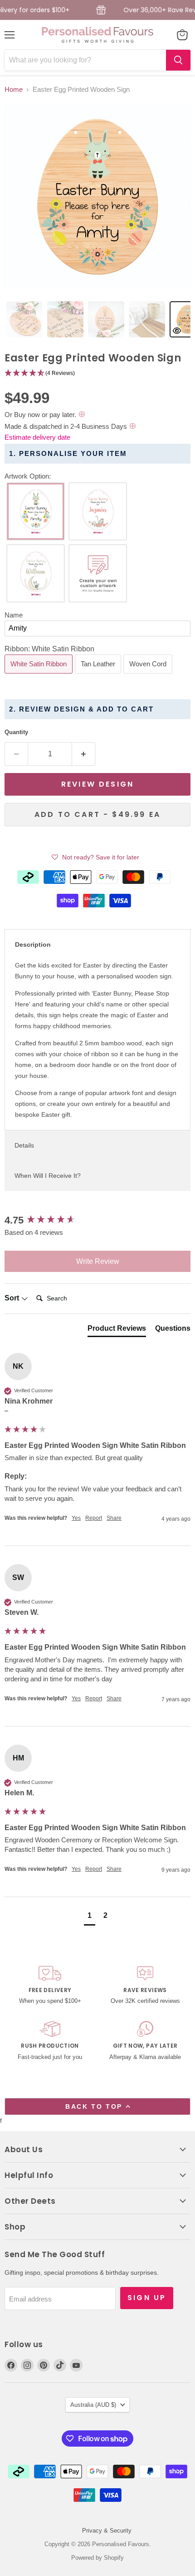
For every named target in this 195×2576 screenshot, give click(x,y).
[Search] (178, 60)
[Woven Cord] (149, 676)
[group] (97, 1221)
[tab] (24, 319)
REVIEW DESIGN (97, 784)
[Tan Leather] (99, 676)
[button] (97, 373)
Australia (93, 2405)
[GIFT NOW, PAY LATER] (145, 2042)
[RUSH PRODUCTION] (50, 2042)
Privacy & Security (107, 2531)
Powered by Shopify (97, 2558)
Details (24, 1145)
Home (14, 89)
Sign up (147, 2298)
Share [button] (114, 1518)
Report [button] (94, 1518)
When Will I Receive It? (48, 1176)
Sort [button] (13, 1298)
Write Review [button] (98, 1261)
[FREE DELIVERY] (50, 1986)
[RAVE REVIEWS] (145, 1986)
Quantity (16, 732)
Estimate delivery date (37, 437)
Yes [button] (76, 1518)
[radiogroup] (97, 545)
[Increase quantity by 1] (84, 754)
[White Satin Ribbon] (40, 676)
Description (33, 944)
